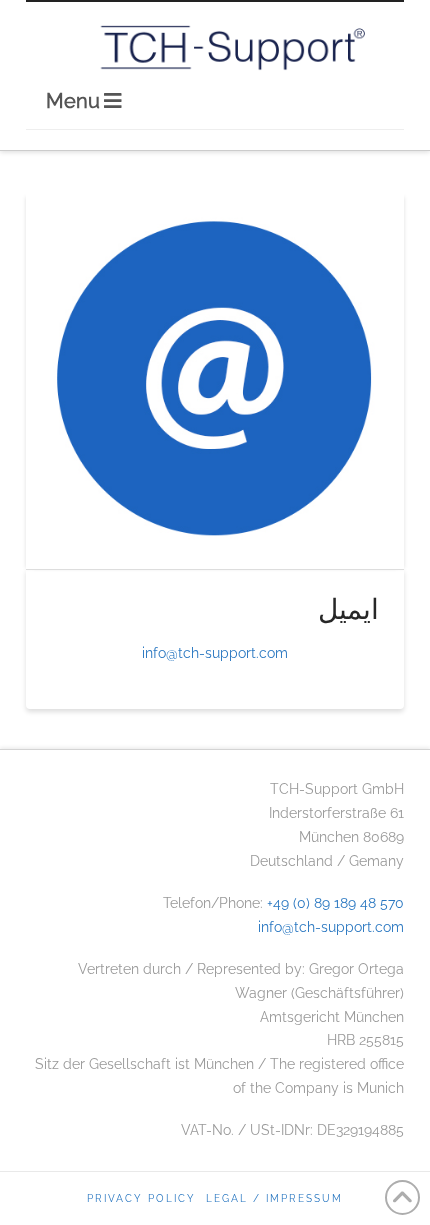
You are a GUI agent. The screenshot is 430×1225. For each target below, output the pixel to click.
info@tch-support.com (215, 653)
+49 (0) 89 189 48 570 (335, 903)
